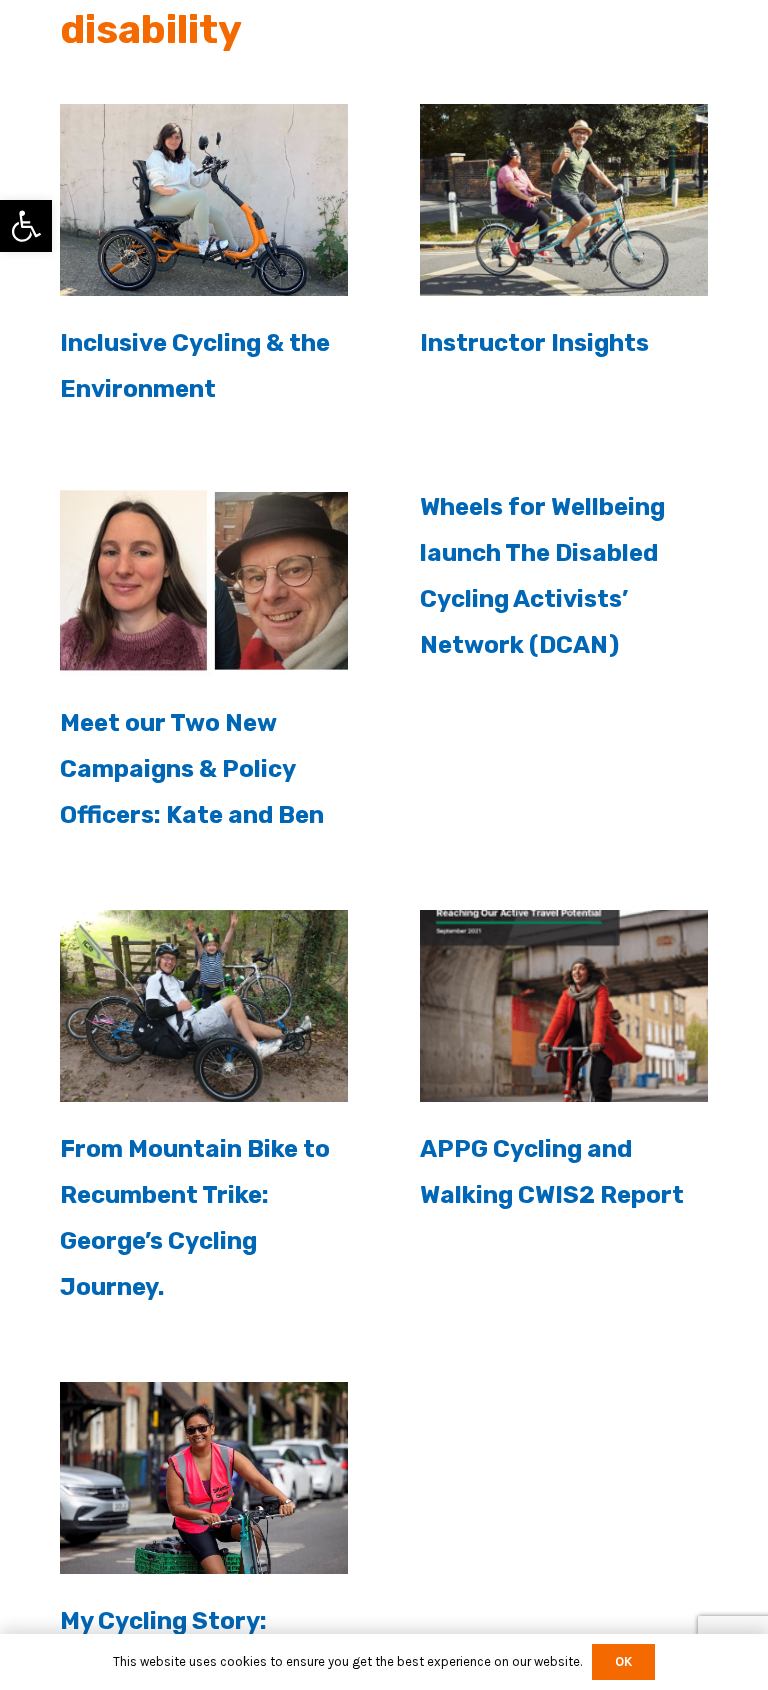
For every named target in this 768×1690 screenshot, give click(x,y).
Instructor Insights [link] (534, 343)
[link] (26, 226)
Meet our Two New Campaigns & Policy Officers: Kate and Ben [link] (192, 769)
